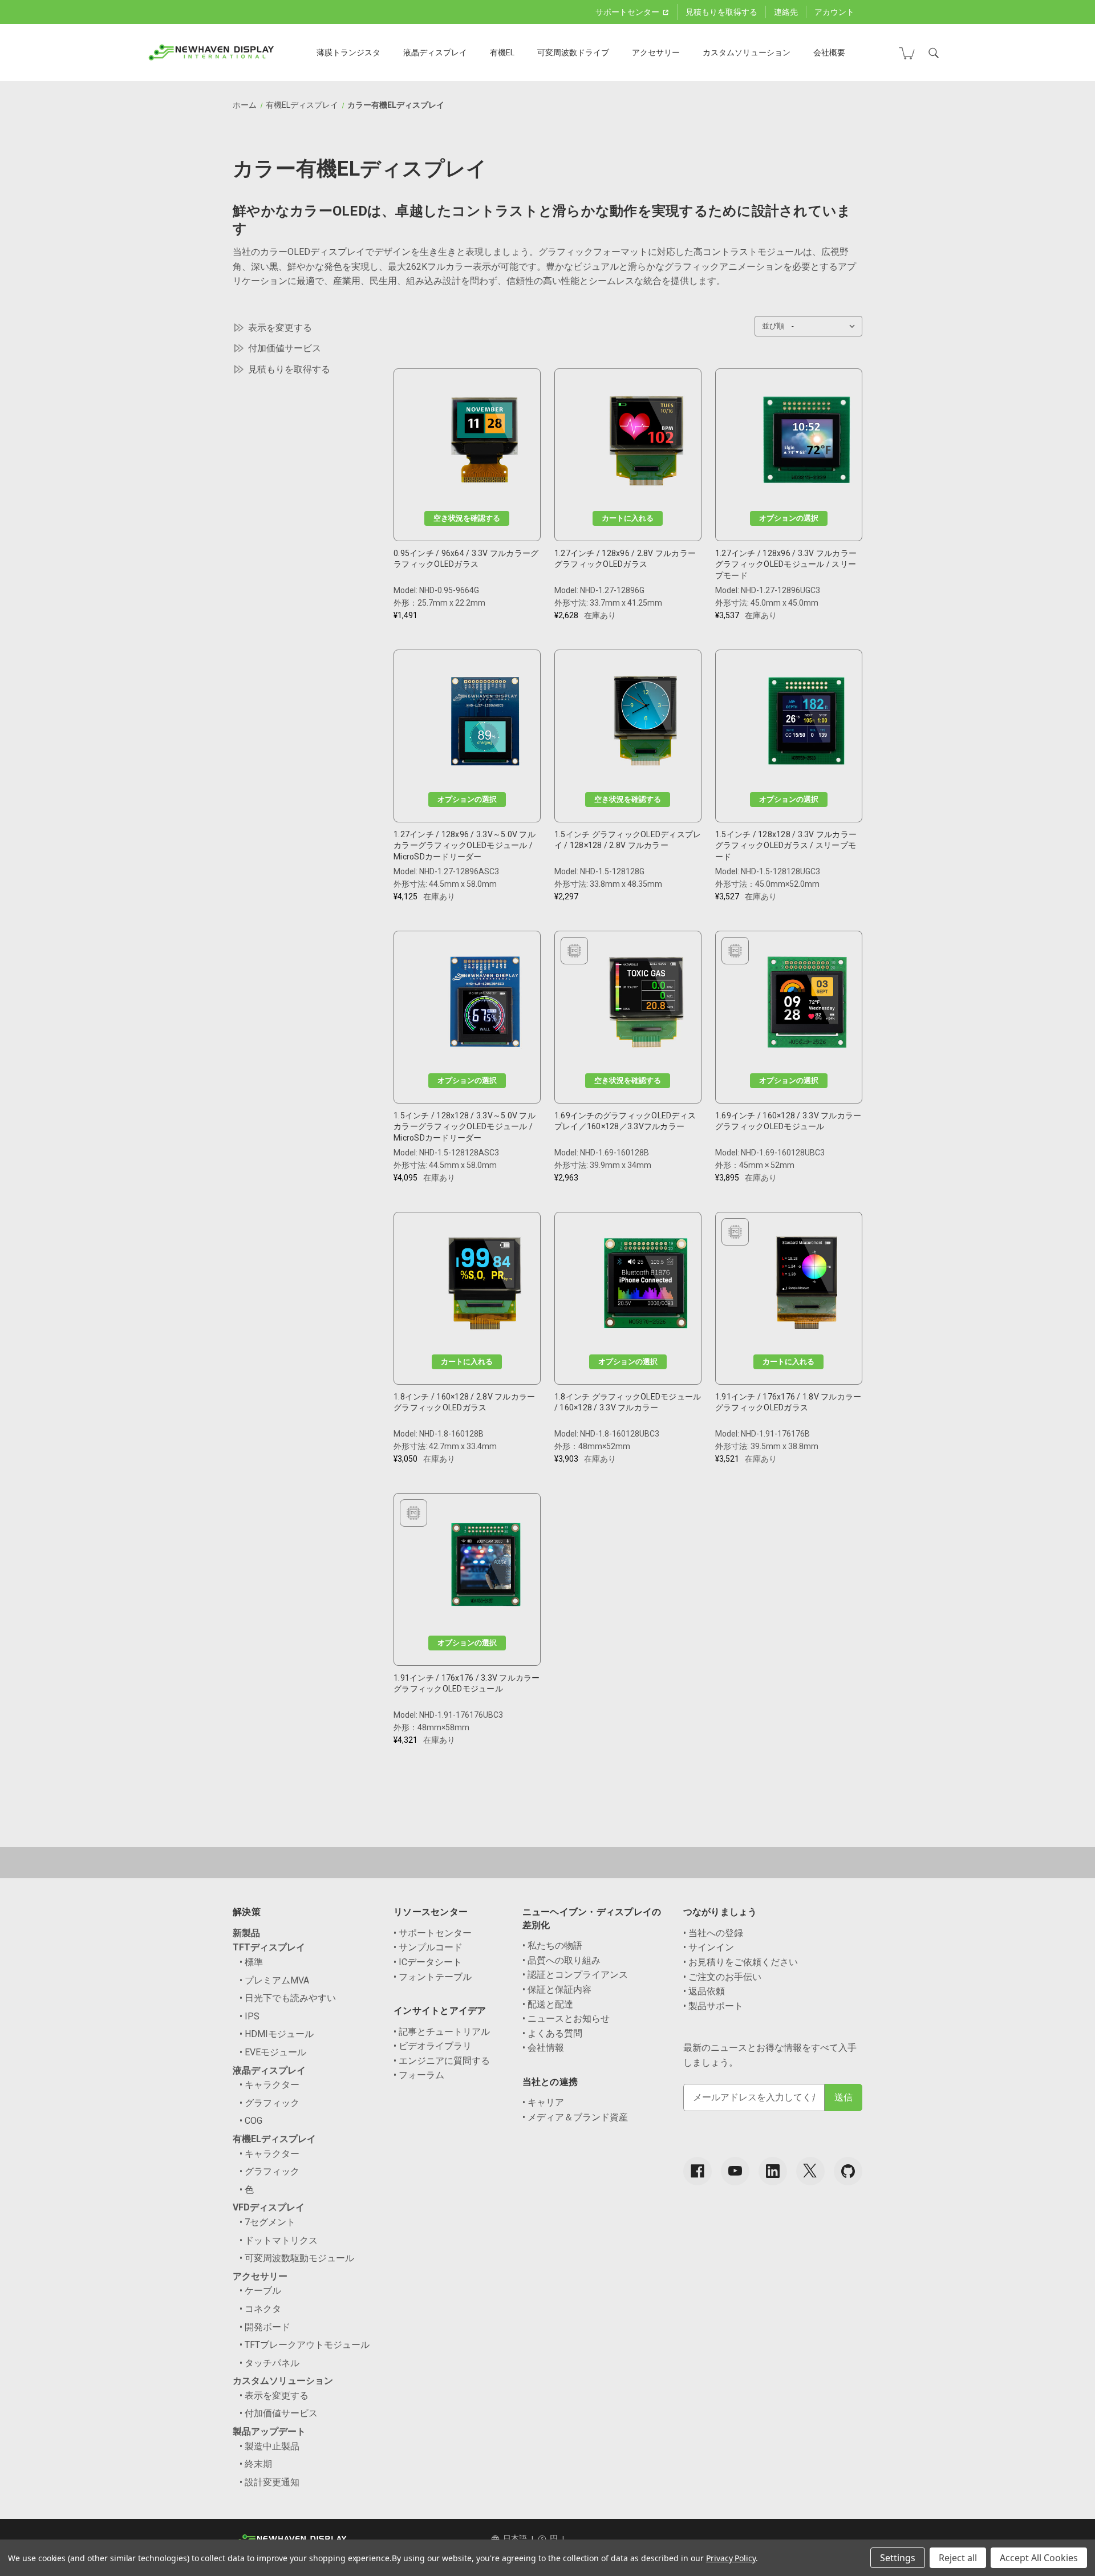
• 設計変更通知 (269, 2482)
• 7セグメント (267, 2222)
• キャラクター (269, 2085)
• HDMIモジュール (277, 2034)
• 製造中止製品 (269, 2446)
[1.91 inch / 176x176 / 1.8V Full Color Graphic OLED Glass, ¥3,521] (807, 1286)
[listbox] (826, 326)
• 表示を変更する (274, 2396)
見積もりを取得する (721, 12)
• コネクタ (260, 2309)
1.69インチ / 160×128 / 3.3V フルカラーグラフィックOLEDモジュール (788, 1121)
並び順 (773, 326)
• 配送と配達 (548, 2004)
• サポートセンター (433, 1933)
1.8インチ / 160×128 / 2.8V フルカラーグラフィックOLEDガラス (464, 1402)
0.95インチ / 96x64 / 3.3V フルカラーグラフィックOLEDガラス (466, 559)
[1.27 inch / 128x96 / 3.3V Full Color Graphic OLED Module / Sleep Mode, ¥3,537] (806, 443)
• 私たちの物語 (552, 1946)
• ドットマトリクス (279, 2240)
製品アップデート (269, 2431)
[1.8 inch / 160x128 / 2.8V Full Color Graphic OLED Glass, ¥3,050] (485, 1286)
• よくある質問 (552, 2033)
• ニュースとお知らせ (566, 2019)
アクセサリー (656, 52)
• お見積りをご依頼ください (741, 1962)
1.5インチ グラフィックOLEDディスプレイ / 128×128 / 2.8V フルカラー (628, 840)
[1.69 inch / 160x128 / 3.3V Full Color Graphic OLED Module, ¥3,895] (807, 1005)
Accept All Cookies (1039, 2558)
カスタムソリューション (747, 52)
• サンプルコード (428, 1947)
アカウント (834, 12)
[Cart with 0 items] (907, 53)
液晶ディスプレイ (435, 52)
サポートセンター (628, 12)
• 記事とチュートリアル (442, 2032)
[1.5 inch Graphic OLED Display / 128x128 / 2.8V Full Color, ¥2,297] (646, 724)
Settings (898, 2558)
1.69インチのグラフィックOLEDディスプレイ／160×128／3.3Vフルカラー (625, 1121)
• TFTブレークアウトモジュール (305, 2345)
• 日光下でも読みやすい (288, 1998)
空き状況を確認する (467, 518)
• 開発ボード (265, 2327)
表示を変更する (280, 328)
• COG (251, 2121)
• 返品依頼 (704, 1991)
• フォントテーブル (433, 1977)
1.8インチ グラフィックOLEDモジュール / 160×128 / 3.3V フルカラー (628, 1402)
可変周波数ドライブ (573, 52)
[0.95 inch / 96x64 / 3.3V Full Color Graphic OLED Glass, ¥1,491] (485, 443)
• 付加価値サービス (279, 2413)
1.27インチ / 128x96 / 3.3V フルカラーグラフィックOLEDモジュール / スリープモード (786, 564)
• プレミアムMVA (274, 1980)
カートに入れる (628, 518)
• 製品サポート (713, 2006)
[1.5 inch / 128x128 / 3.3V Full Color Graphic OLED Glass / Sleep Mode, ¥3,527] (806, 724)
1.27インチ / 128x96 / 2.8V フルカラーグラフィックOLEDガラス (625, 559)
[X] (810, 2171)
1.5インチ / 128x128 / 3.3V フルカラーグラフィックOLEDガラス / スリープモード (786, 845)
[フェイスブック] (697, 2171)
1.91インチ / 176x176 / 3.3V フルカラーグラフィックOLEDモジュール (467, 1683)
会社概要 (829, 52)
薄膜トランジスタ (348, 52)
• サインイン (709, 1947)
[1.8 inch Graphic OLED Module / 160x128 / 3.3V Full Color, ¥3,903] (646, 1286)
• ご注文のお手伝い (722, 1977)
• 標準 (251, 1962)
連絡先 (786, 12)
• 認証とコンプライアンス (575, 1975)
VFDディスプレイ (269, 2207)
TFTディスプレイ (269, 1947)
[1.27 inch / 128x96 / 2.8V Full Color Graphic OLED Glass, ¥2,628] (646, 443)
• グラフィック (269, 2103)
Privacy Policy (731, 2558)
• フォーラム (419, 2075)
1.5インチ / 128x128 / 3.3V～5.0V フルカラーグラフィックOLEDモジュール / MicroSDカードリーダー (465, 1127)
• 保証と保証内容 (557, 1989)
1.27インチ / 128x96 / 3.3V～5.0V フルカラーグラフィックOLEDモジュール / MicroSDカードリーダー (465, 845)
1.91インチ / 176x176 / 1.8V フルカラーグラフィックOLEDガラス (788, 1402)
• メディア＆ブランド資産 (575, 2117)
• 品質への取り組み (561, 1960)
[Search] (934, 53)
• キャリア (543, 2102)
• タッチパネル (269, 2363)
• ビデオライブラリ (433, 2046)
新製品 (246, 1933)
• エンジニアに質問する (442, 2061)
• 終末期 (256, 2464)
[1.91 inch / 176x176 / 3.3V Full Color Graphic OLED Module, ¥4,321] (485, 1567)
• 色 (247, 2190)
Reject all (958, 2558)
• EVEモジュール (273, 2052)
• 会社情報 (543, 2048)
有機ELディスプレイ (274, 2139)
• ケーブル (260, 2291)
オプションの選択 (789, 518)
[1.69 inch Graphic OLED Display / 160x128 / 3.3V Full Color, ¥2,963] (646, 1005)
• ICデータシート (428, 1962)
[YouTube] (735, 2171)
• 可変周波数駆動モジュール (297, 2258)
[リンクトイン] (773, 2171)
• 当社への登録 (713, 1933)
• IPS (250, 2016)
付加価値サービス (285, 348)
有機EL (502, 52)
